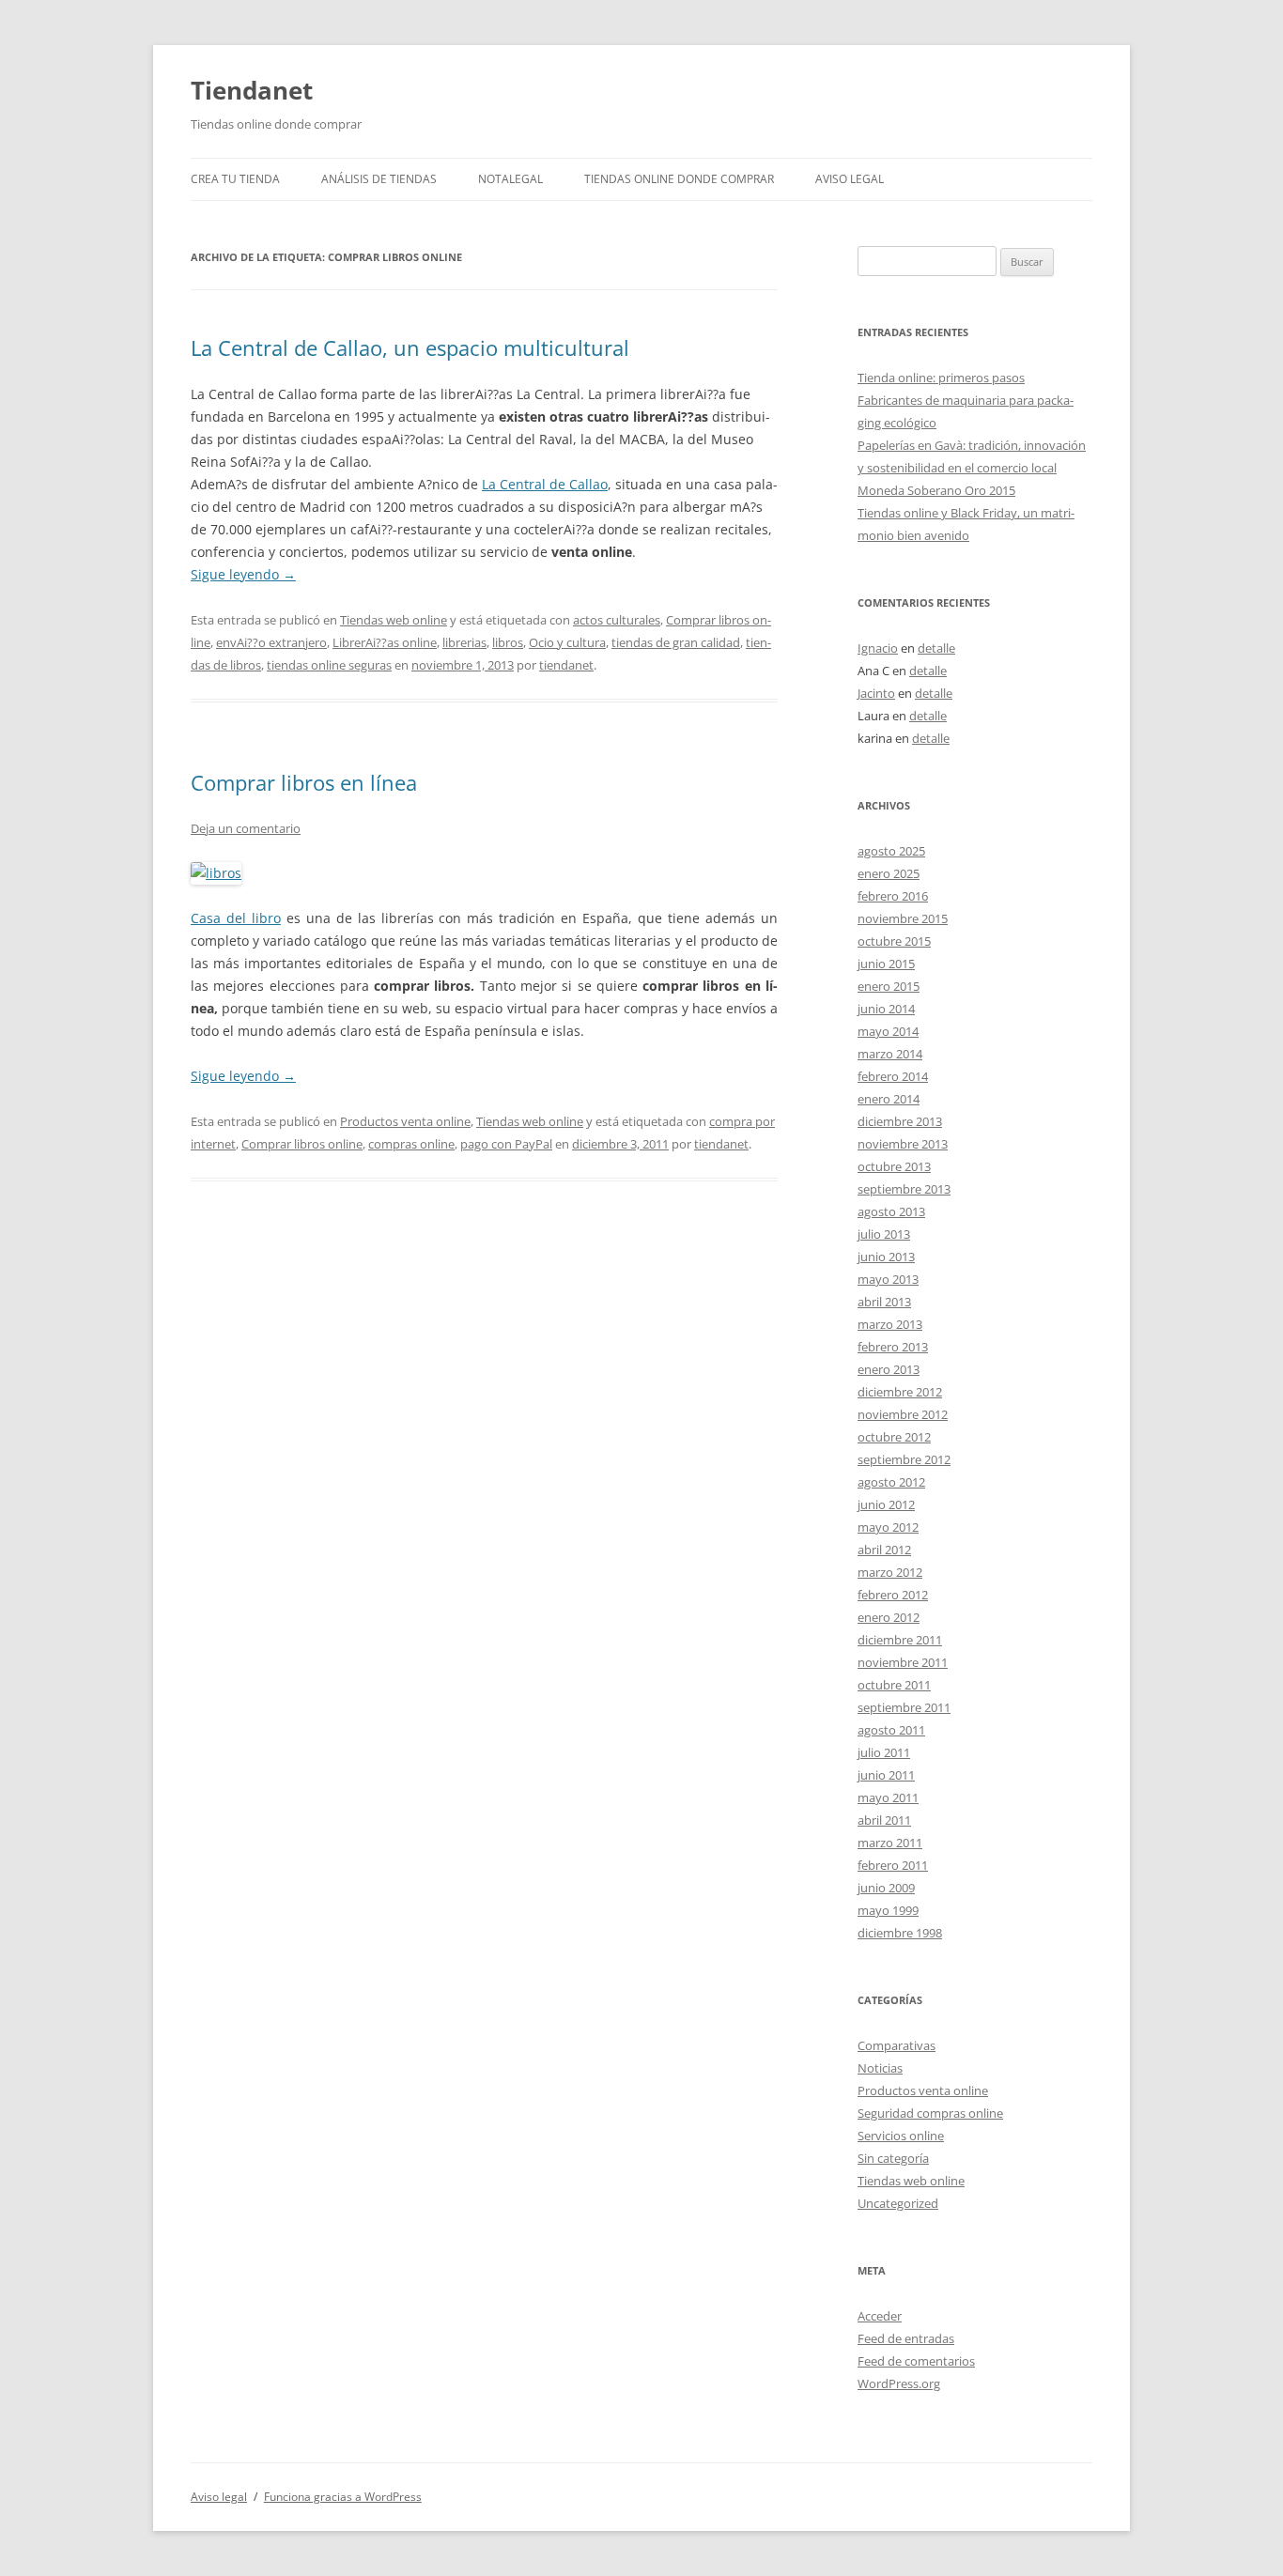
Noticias (880, 2068)
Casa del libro (236, 918)
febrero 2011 (893, 1865)
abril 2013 (884, 1302)
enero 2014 (889, 1099)
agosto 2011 (891, 1730)
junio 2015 (886, 964)
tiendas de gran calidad (676, 642)
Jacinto (876, 693)
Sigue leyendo (243, 574)
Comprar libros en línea (304, 782)
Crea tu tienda (235, 179)
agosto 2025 (891, 851)
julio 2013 (884, 1234)
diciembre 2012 (900, 1392)
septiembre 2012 (904, 1459)
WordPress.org (899, 2383)
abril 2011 (884, 1820)
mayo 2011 (888, 1797)
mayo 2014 (888, 1031)
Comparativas (897, 2045)
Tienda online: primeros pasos (941, 378)
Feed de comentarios (916, 2361)
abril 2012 (884, 1550)
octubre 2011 (894, 1685)
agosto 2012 (891, 1482)
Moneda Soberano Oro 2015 (936, 490)
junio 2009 (886, 1888)
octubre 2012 (894, 1437)
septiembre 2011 (904, 1707)
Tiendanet (252, 90)
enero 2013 (889, 1369)
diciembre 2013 (900, 1121)
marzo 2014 (890, 1054)
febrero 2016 (893, 896)
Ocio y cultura (567, 642)
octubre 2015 (894, 941)
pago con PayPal (506, 1144)
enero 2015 (889, 986)
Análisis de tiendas (379, 179)
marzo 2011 (890, 1843)
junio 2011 (886, 1775)
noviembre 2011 (903, 1662)
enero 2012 (889, 1617)
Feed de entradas (906, 2338)
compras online (411, 1144)
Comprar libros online (302, 1144)
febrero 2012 (893, 1595)
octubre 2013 (894, 1166)
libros (508, 642)
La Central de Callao (545, 484)
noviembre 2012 (903, 1414)
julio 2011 (884, 1752)
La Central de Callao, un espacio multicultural (410, 347)
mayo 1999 (888, 1910)
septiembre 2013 (904, 1189)
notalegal (510, 179)
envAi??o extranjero (271, 642)
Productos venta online (405, 1121)
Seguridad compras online (930, 2113)
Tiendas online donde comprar (679, 179)
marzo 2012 (890, 1572)
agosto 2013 (891, 1211)
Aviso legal (850, 179)
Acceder (880, 2316)
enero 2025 (889, 873)
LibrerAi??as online (385, 642)
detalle (936, 648)
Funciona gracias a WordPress (343, 2497)
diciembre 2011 (900, 1640)
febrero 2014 (893, 1076)
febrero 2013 (893, 1347)
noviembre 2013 (903, 1144)
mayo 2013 (888, 1279)
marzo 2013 (890, 1324)
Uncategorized (898, 2203)
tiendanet (566, 665)
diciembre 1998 (900, 1933)
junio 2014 (886, 1009)
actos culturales (617, 620)
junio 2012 (886, 1504)
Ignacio (878, 648)
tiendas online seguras (329, 665)
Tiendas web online (394, 620)
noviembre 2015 (903, 918)
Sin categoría (893, 2158)
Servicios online (901, 2136)
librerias (464, 642)
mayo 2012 (888, 1527)
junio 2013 (886, 1257)
